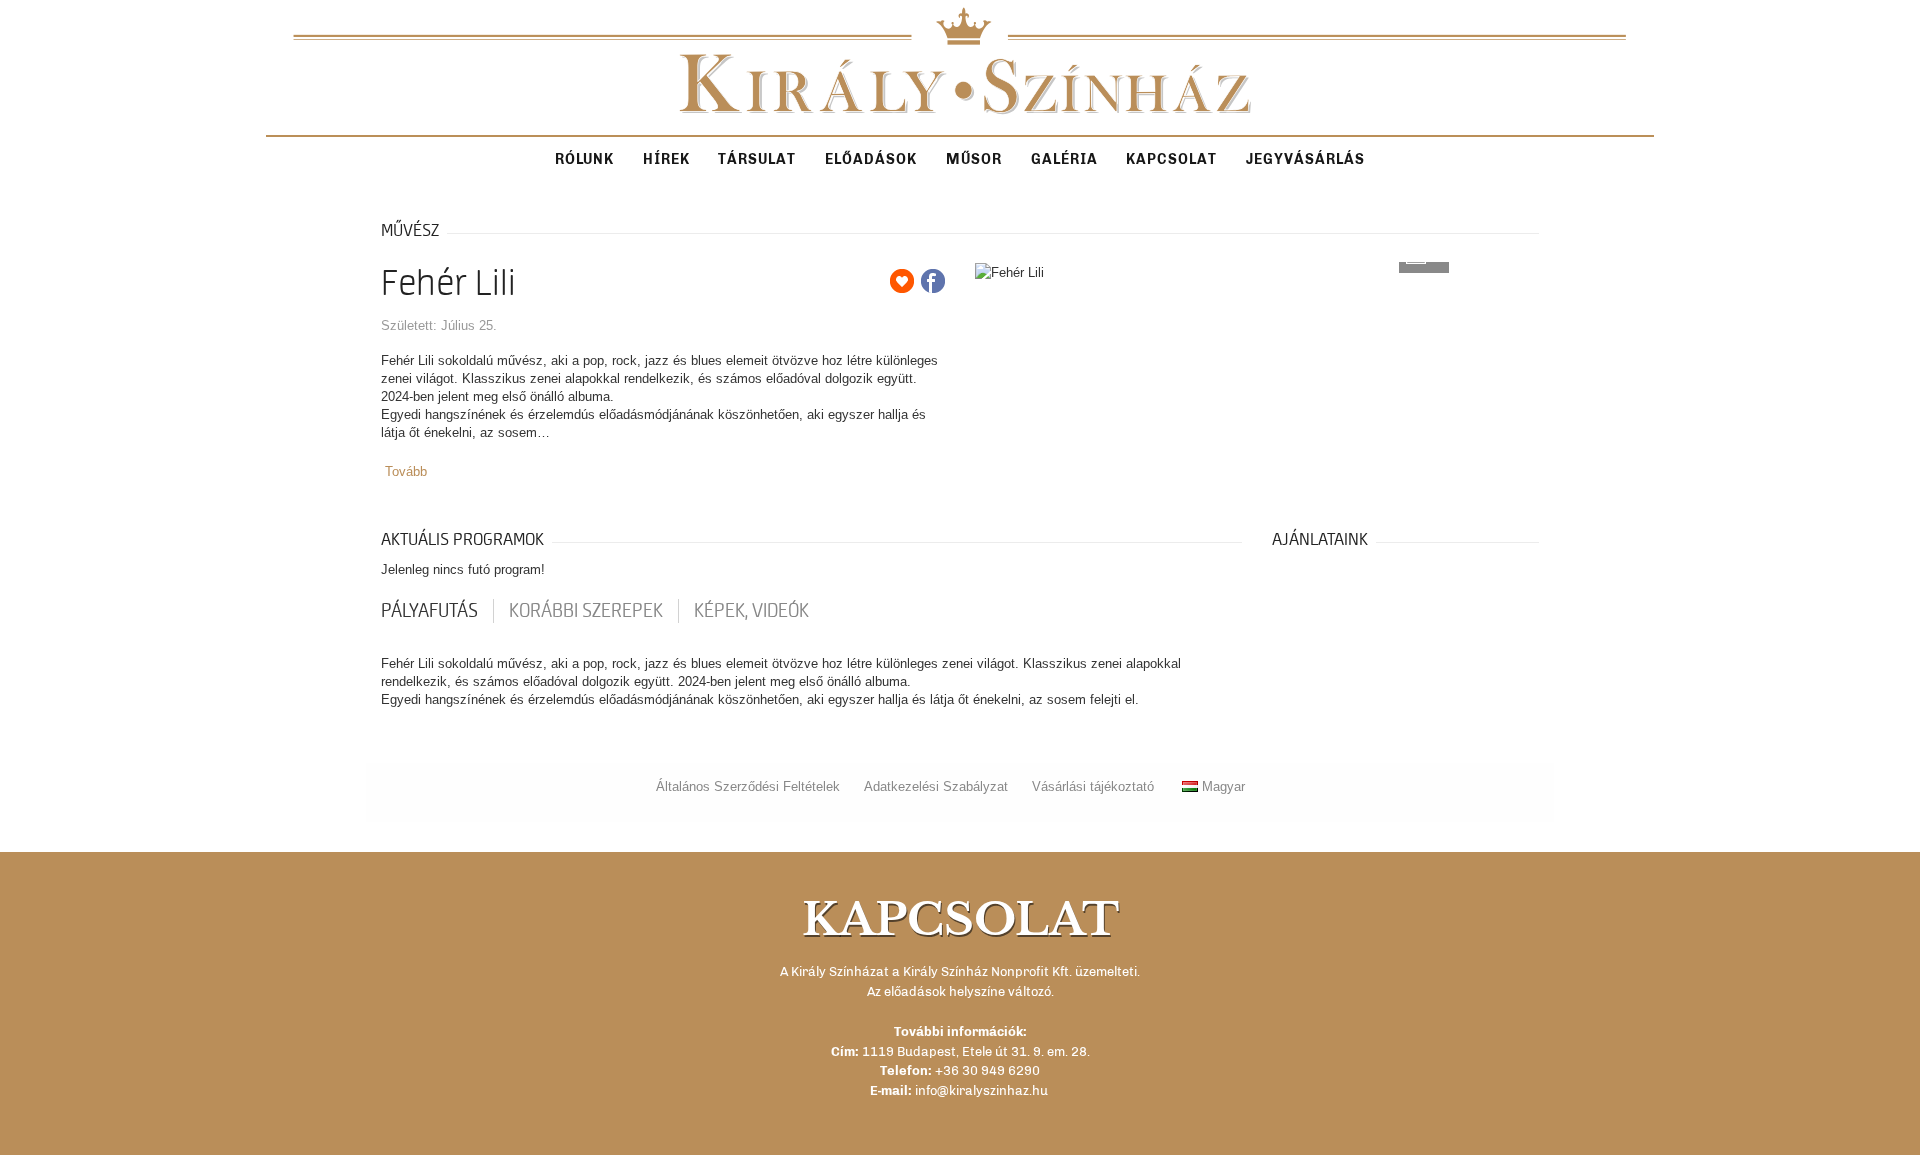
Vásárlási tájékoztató (1093, 786)
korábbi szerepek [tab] (586, 611)
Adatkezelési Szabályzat (936, 786)
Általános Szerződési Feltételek (748, 786)
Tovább (406, 471)
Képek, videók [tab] (751, 611)
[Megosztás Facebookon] (933, 281)
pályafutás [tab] (429, 611)
